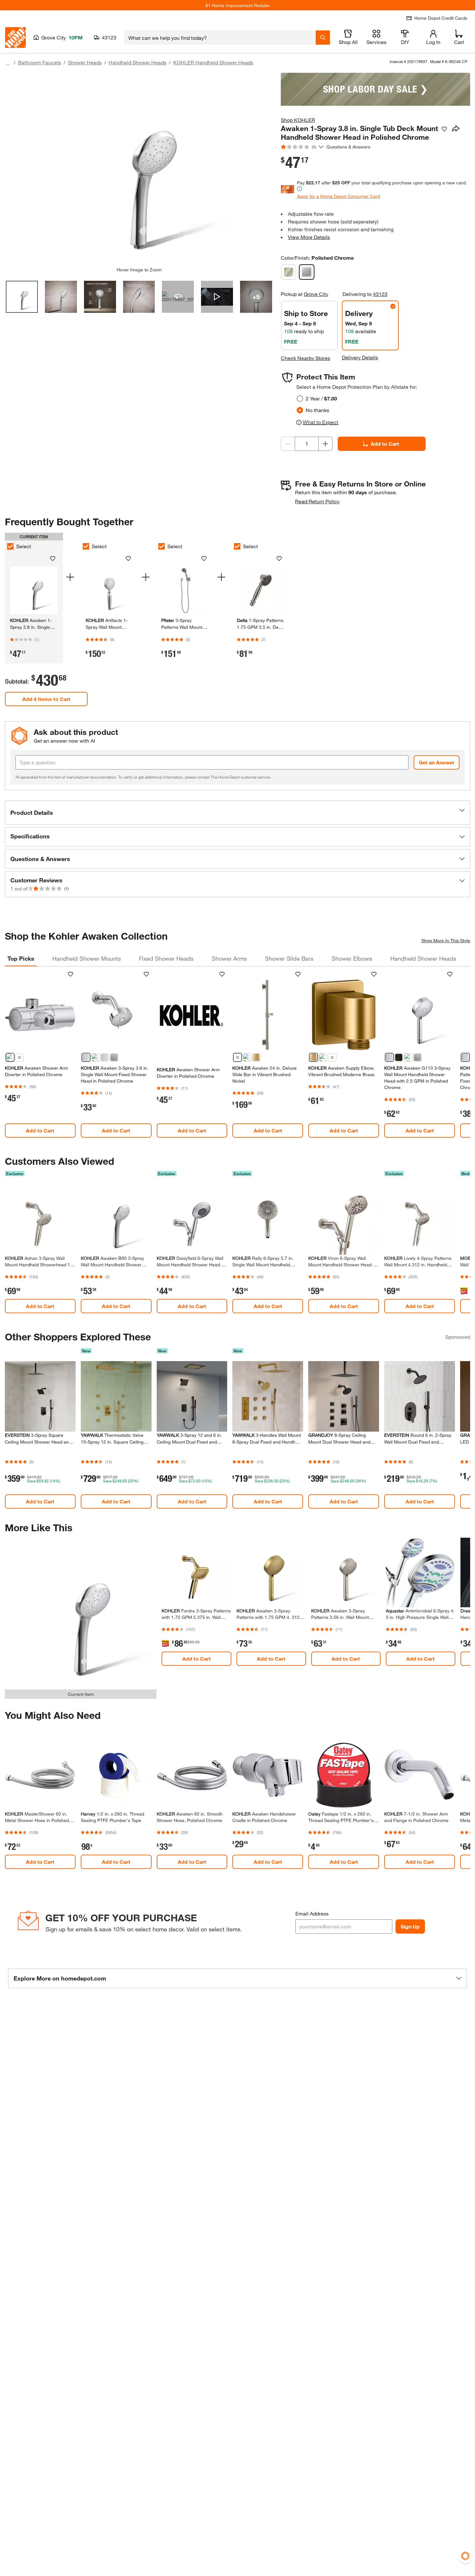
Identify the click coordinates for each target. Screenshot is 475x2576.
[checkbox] (10, 546)
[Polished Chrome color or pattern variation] (10, 1057)
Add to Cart (385, 444)
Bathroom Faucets (40, 62)
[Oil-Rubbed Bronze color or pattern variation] (399, 1057)
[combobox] (220, 38)
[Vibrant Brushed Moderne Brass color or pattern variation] (256, 1057)
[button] (238, 813)
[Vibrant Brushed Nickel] (289, 272)
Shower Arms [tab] (229, 958)
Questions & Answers (349, 147)
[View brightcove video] (217, 297)
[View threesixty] (178, 297)
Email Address (312, 1913)
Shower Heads (85, 62)
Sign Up (410, 1926)
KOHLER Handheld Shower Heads (213, 62)
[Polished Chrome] (307, 272)
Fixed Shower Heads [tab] (166, 958)
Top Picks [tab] (21, 958)
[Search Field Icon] (323, 38)
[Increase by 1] (325, 444)
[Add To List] (444, 129)
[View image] (22, 297)
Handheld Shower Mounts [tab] (87, 958)
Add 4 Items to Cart (46, 699)
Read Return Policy (317, 501)
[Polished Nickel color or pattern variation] (95, 1057)
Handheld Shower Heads (137, 62)
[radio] (300, 398)
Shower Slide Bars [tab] (289, 958)
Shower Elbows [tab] (352, 958)
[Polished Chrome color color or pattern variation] (105, 1057)
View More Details (309, 237)
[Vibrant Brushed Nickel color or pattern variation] (19, 1057)
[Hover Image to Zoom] (139, 170)
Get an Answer (437, 762)
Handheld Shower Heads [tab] (423, 958)
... (8, 63)
